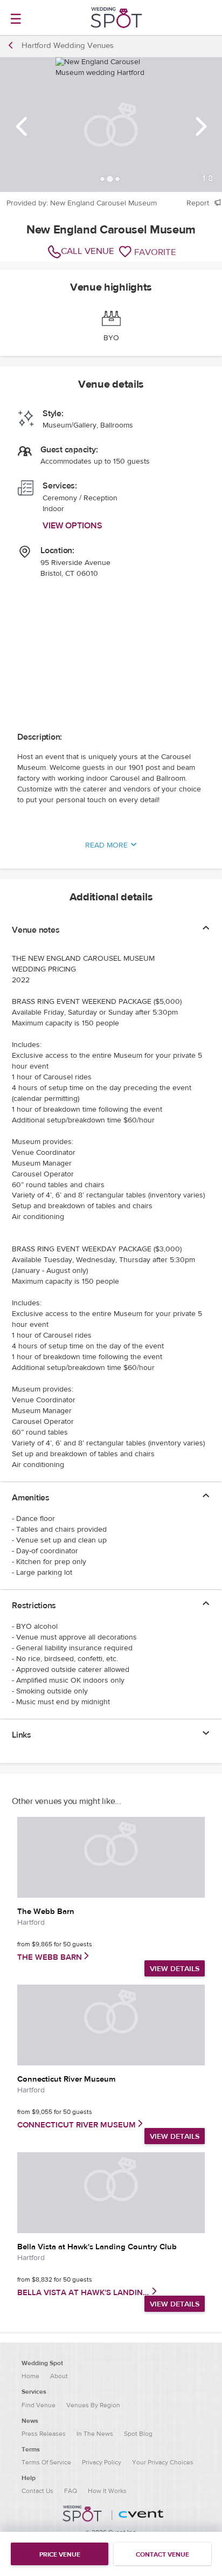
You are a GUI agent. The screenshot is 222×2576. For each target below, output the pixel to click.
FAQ (71, 2491)
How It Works (107, 2491)
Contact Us (37, 2491)
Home (30, 2376)
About (59, 2376)
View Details (175, 1969)
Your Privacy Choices (163, 2462)
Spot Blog (138, 2434)
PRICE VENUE (60, 2554)
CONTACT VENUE (162, 2554)
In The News (95, 2434)
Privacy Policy (102, 2462)
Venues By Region (93, 2405)
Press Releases (44, 2434)
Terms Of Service (46, 2462)
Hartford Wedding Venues (68, 46)
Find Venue (39, 2405)
